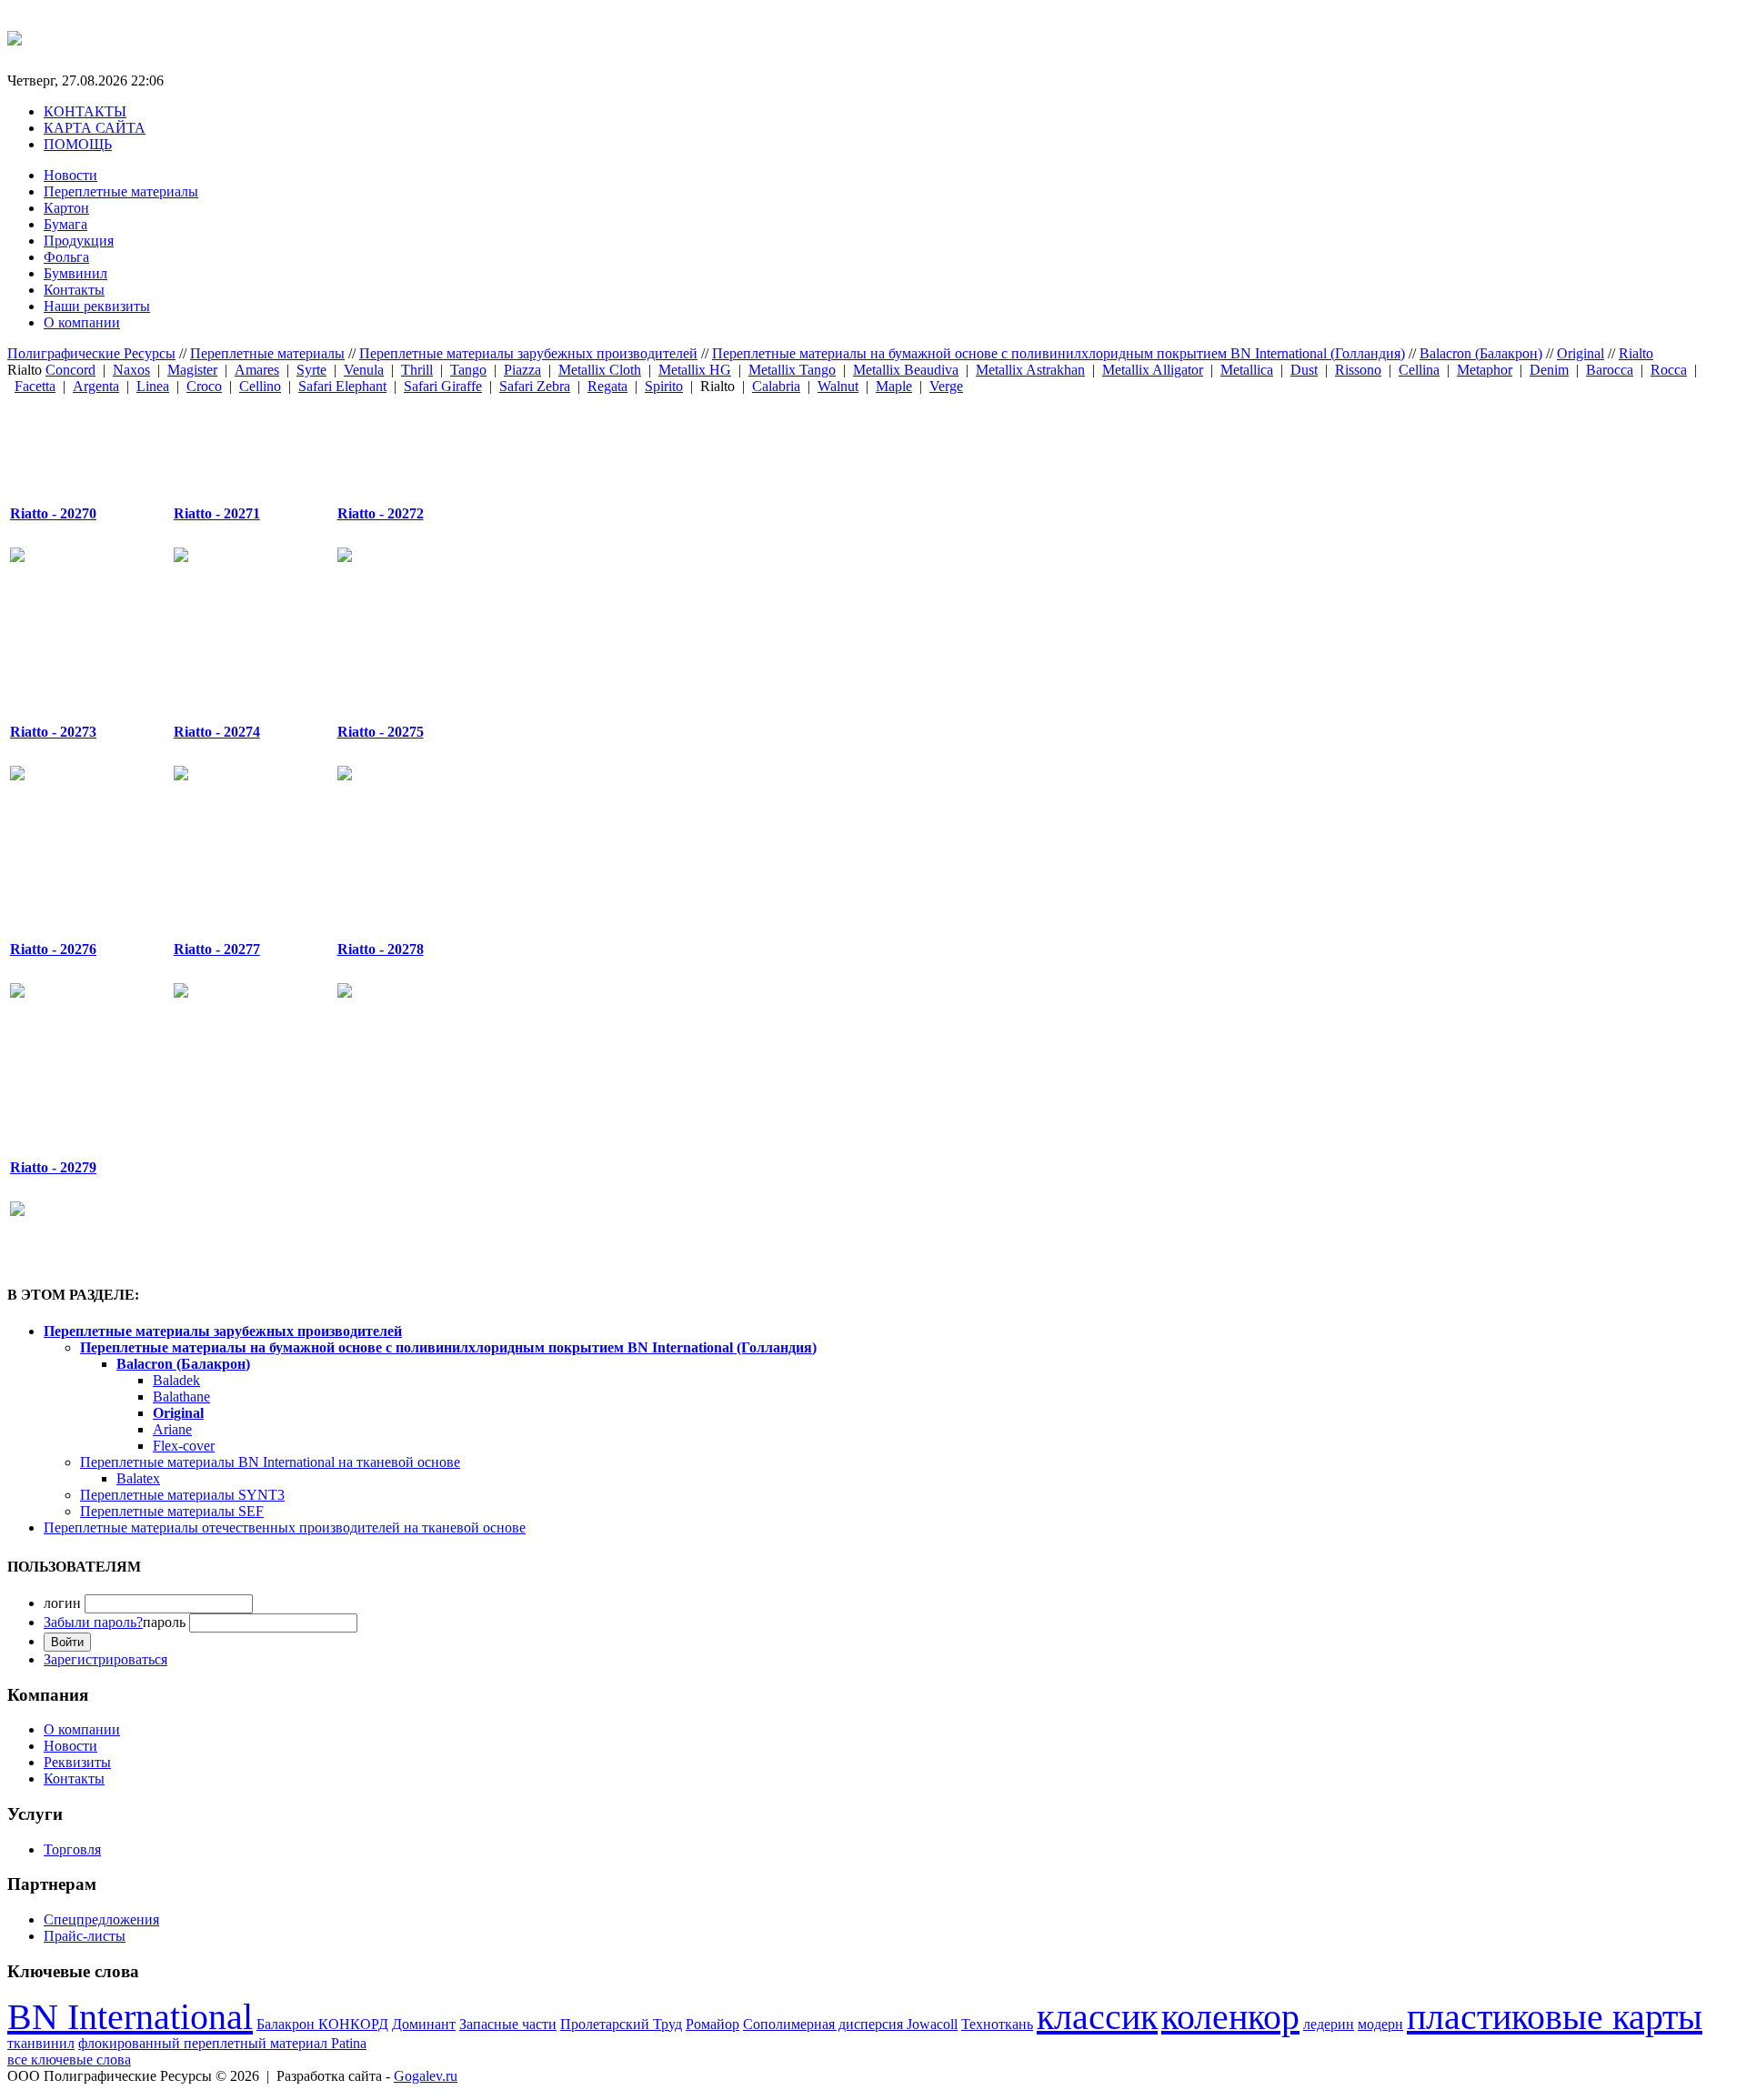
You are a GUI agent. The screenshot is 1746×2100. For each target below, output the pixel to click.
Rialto (1636, 353)
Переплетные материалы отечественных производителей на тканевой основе (285, 1527)
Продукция (79, 241)
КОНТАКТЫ (85, 111)
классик (1097, 2017)
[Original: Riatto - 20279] (70, 1095)
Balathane (181, 1397)
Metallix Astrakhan (1030, 370)
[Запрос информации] (17, 557)
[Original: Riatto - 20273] (70, 659)
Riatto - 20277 (217, 949)
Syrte (311, 370)
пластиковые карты (1555, 2017)
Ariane (172, 1429)
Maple (894, 386)
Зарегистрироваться (105, 1659)
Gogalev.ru (426, 2076)
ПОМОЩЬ (78, 144)
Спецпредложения (101, 1919)
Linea (153, 386)
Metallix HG (695, 370)
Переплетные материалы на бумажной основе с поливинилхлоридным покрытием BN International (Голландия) (1059, 353)
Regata (607, 386)
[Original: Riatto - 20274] (234, 659)
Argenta (96, 386)
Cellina (1419, 370)
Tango (468, 370)
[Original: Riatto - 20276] (70, 878)
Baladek (176, 1380)
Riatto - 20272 (381, 513)
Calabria (776, 386)
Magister (192, 370)
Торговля (72, 1849)
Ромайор (712, 2024)
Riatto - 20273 (53, 732)
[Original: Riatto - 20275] (397, 659)
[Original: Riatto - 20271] (234, 442)
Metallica (1247, 370)
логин (62, 1603)
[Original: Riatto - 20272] (397, 442)
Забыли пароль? (93, 1622)
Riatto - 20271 (217, 513)
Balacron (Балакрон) (1481, 353)
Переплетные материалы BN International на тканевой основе (270, 1462)
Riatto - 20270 (53, 513)
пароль (115, 1622)
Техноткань (997, 2024)
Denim (1549, 370)
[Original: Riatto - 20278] (397, 878)
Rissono (1358, 370)
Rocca (1669, 370)
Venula (364, 370)
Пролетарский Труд (621, 2024)
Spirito (664, 386)
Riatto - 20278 (381, 949)
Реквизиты (77, 1762)
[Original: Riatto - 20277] (234, 878)
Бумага (65, 224)
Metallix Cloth (600, 370)
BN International (130, 2017)
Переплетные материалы (121, 191)
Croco (204, 386)
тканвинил (41, 2043)
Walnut (838, 386)
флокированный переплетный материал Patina (222, 2043)
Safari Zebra (535, 386)
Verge (946, 386)
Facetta (35, 386)
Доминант (424, 2024)
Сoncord (70, 370)
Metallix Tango (792, 370)
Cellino (260, 386)
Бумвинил (75, 273)
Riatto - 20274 (217, 732)
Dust (1304, 370)
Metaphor (1485, 370)
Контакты (74, 290)
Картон (66, 208)
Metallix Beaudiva (906, 370)
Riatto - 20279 (53, 1167)
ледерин (1329, 2024)
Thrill (417, 370)
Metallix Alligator (1153, 370)
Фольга (66, 257)
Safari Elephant (342, 386)
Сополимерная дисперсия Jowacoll (850, 2024)
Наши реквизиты (97, 306)
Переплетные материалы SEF (172, 1511)
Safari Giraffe (443, 386)
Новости (70, 175)
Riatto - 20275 (381, 732)
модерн (1380, 2024)
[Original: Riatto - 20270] (70, 442)
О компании (82, 322)
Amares (257, 370)
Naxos (131, 370)
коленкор (1230, 2017)
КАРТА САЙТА (95, 128)
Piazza (522, 370)
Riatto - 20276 (53, 949)
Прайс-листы (85, 1936)
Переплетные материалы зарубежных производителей (528, 353)
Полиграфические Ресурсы (91, 353)
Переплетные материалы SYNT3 (182, 1495)
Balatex (138, 1478)
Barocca (1610, 370)
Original (1580, 353)
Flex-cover (184, 1446)
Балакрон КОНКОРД (322, 2024)
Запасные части (508, 2024)
